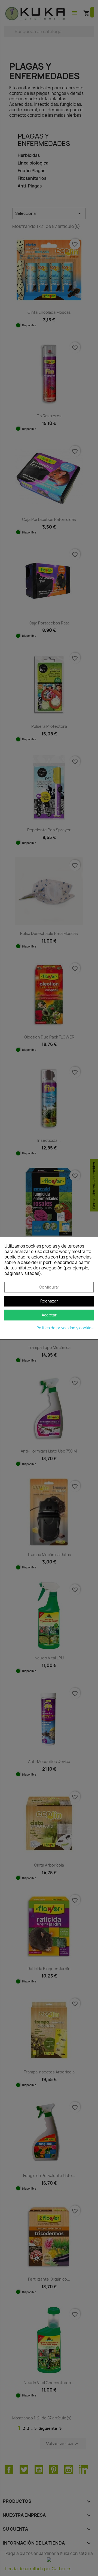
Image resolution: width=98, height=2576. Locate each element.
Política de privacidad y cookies (65, 1328)
